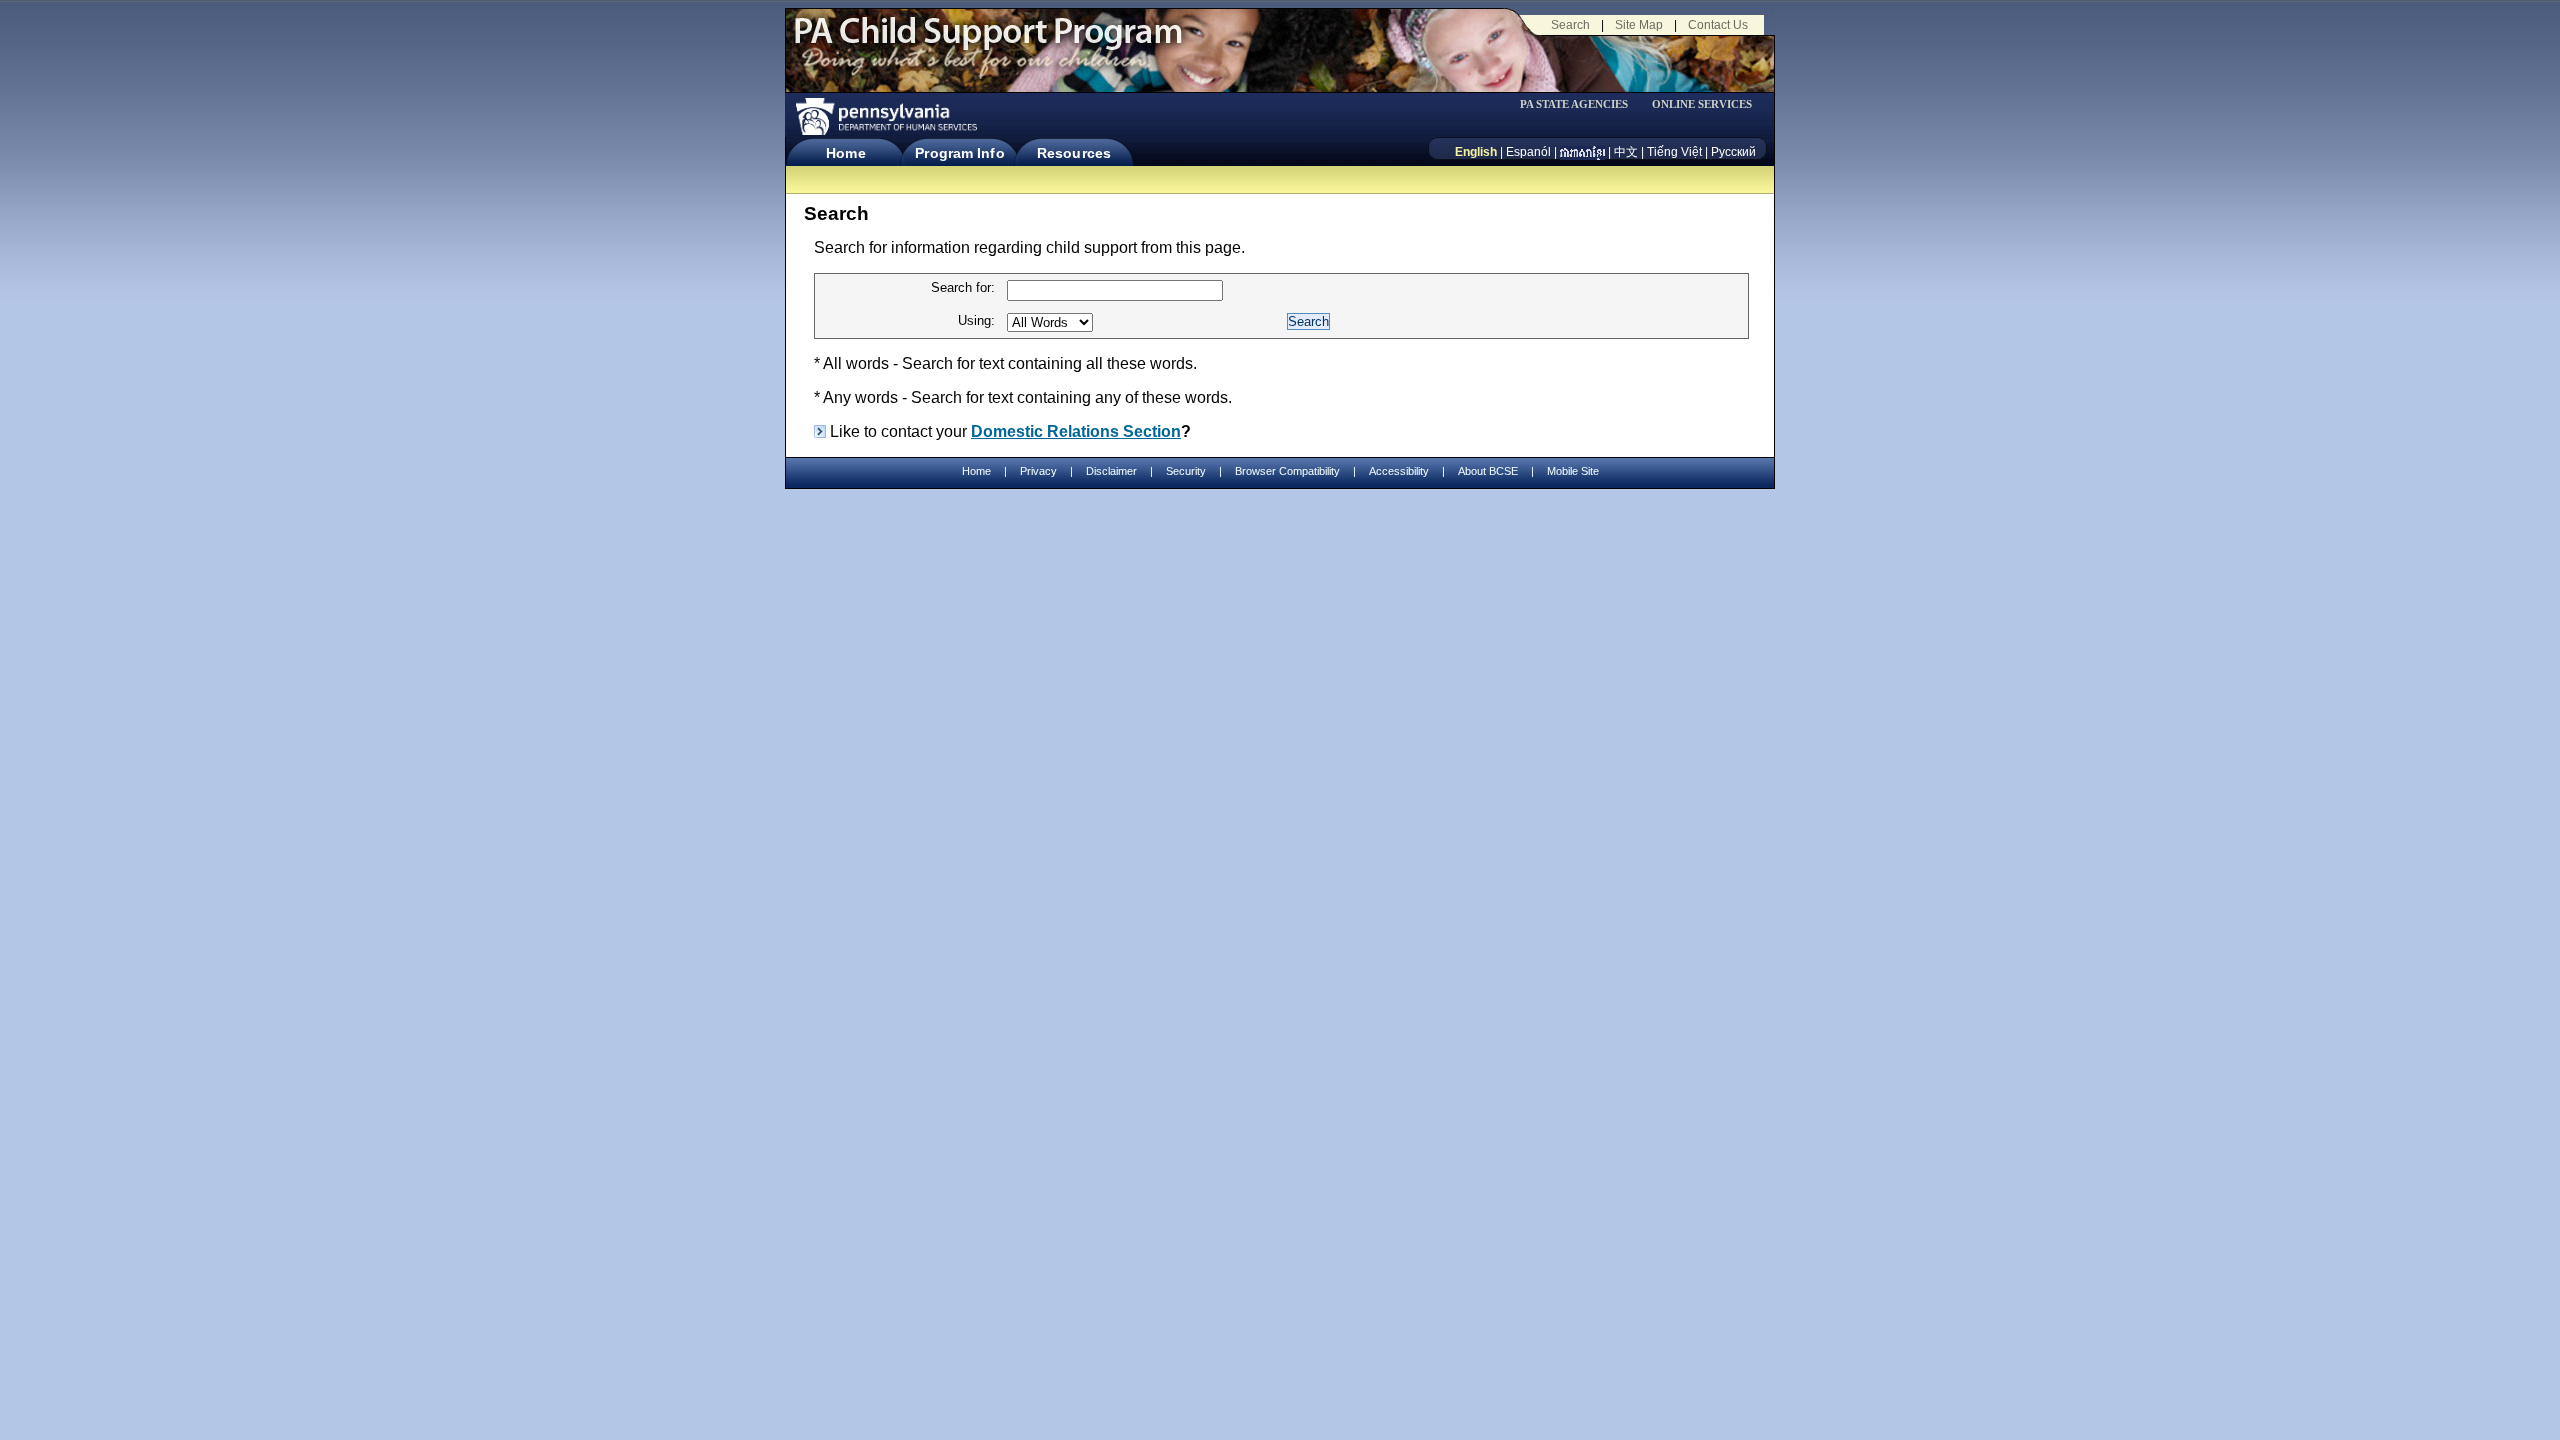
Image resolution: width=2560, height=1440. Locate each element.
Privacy (1038, 471)
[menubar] (1581, 104)
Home (845, 153)
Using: (976, 320)
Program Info (959, 153)
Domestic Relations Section (1076, 431)
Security (1186, 471)
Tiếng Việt (1674, 152)
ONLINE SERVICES (1702, 104)
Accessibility (1399, 471)
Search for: (963, 287)
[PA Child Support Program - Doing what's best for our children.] (988, 43)
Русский (1733, 152)
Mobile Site (1573, 471)
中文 (1626, 152)
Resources (1074, 153)
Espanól (1528, 152)
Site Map (1639, 25)
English (1476, 152)
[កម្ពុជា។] (1582, 152)
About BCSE (1488, 471)
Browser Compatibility (1287, 471)
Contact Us (1718, 25)
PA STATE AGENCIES (1574, 104)
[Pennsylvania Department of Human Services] (885, 116)
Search (1570, 25)
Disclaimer (1111, 471)
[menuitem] (1581, 104)
